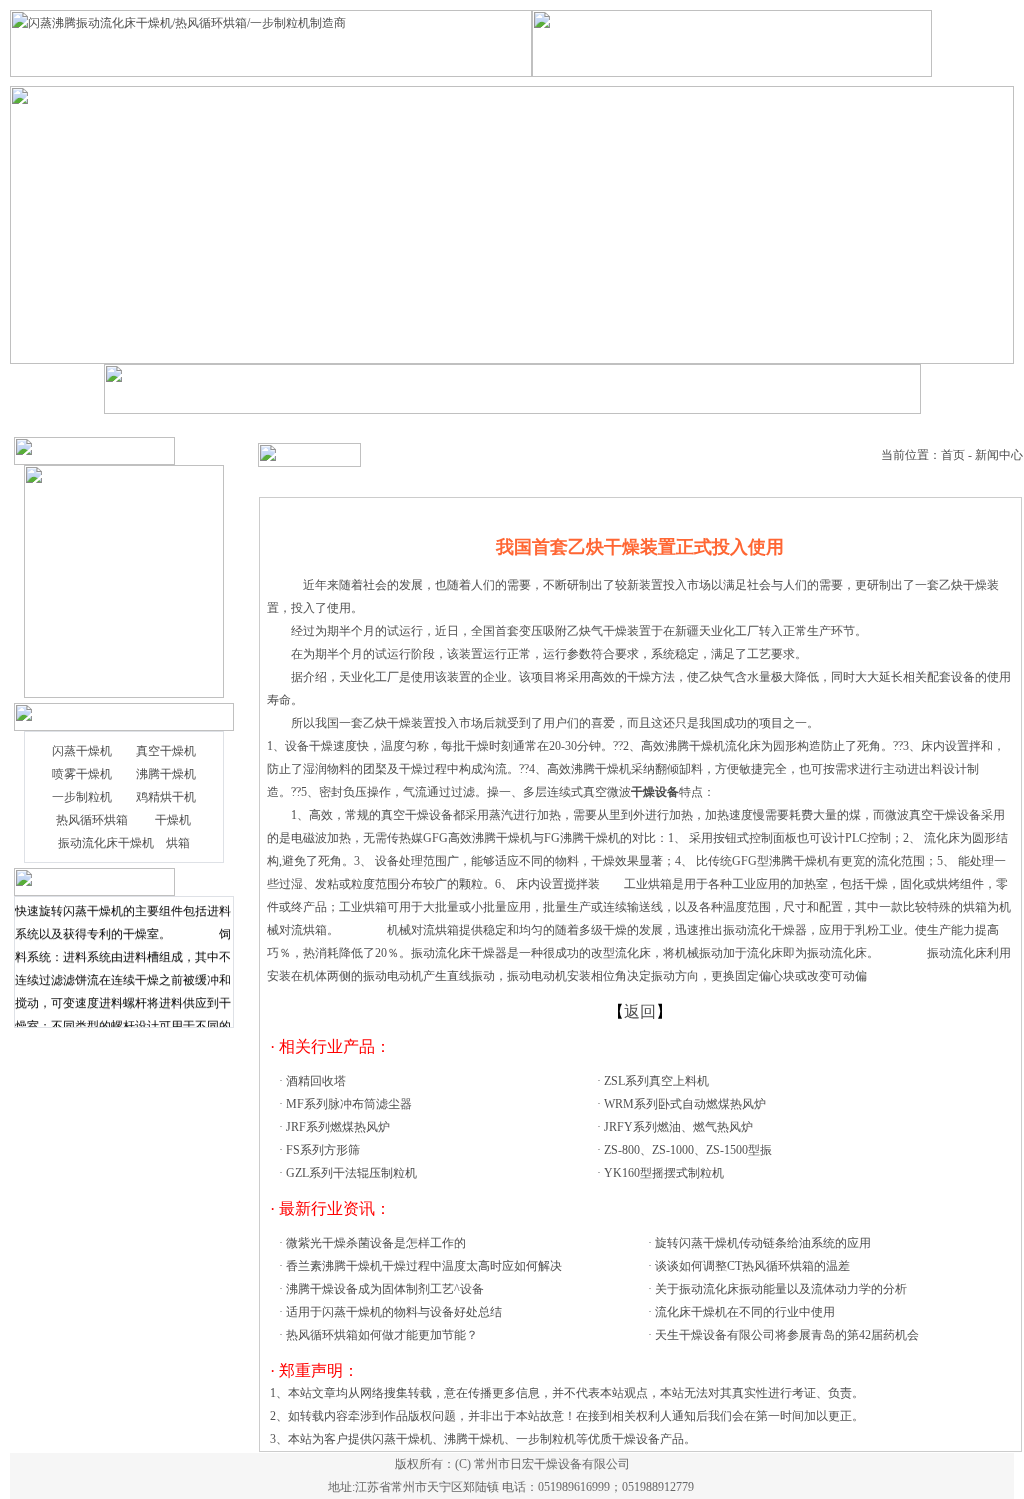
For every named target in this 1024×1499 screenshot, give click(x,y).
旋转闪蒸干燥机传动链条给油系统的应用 (763, 1243)
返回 (640, 1011)
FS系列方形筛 (323, 1150)
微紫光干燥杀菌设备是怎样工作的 (376, 1243)
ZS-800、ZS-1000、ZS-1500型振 (688, 1150)
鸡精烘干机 (166, 797)
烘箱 (178, 843)
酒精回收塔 (316, 1081)
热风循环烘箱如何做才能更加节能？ (382, 1335)
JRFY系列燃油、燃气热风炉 (678, 1127)
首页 (953, 455)
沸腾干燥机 (166, 774)
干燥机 (173, 820)
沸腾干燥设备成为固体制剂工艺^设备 (385, 1289)
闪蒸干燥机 (82, 751)
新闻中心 (999, 455)
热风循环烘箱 (92, 820)
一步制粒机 (82, 797)
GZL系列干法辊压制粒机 (351, 1173)
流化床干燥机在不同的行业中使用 (745, 1312)
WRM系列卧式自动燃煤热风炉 (685, 1104)
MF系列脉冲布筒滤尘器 (349, 1104)
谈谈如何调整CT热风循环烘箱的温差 (752, 1266)
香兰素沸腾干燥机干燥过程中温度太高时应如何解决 (424, 1266)
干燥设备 (429, 815)
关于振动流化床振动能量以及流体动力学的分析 (781, 1289)
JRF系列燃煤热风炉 (338, 1127)
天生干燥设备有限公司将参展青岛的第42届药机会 (787, 1335)
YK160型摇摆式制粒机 (664, 1173)
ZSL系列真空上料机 (656, 1081)
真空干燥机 (166, 751)
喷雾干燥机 (82, 774)
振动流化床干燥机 (106, 843)
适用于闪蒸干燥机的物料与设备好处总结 (394, 1312)
